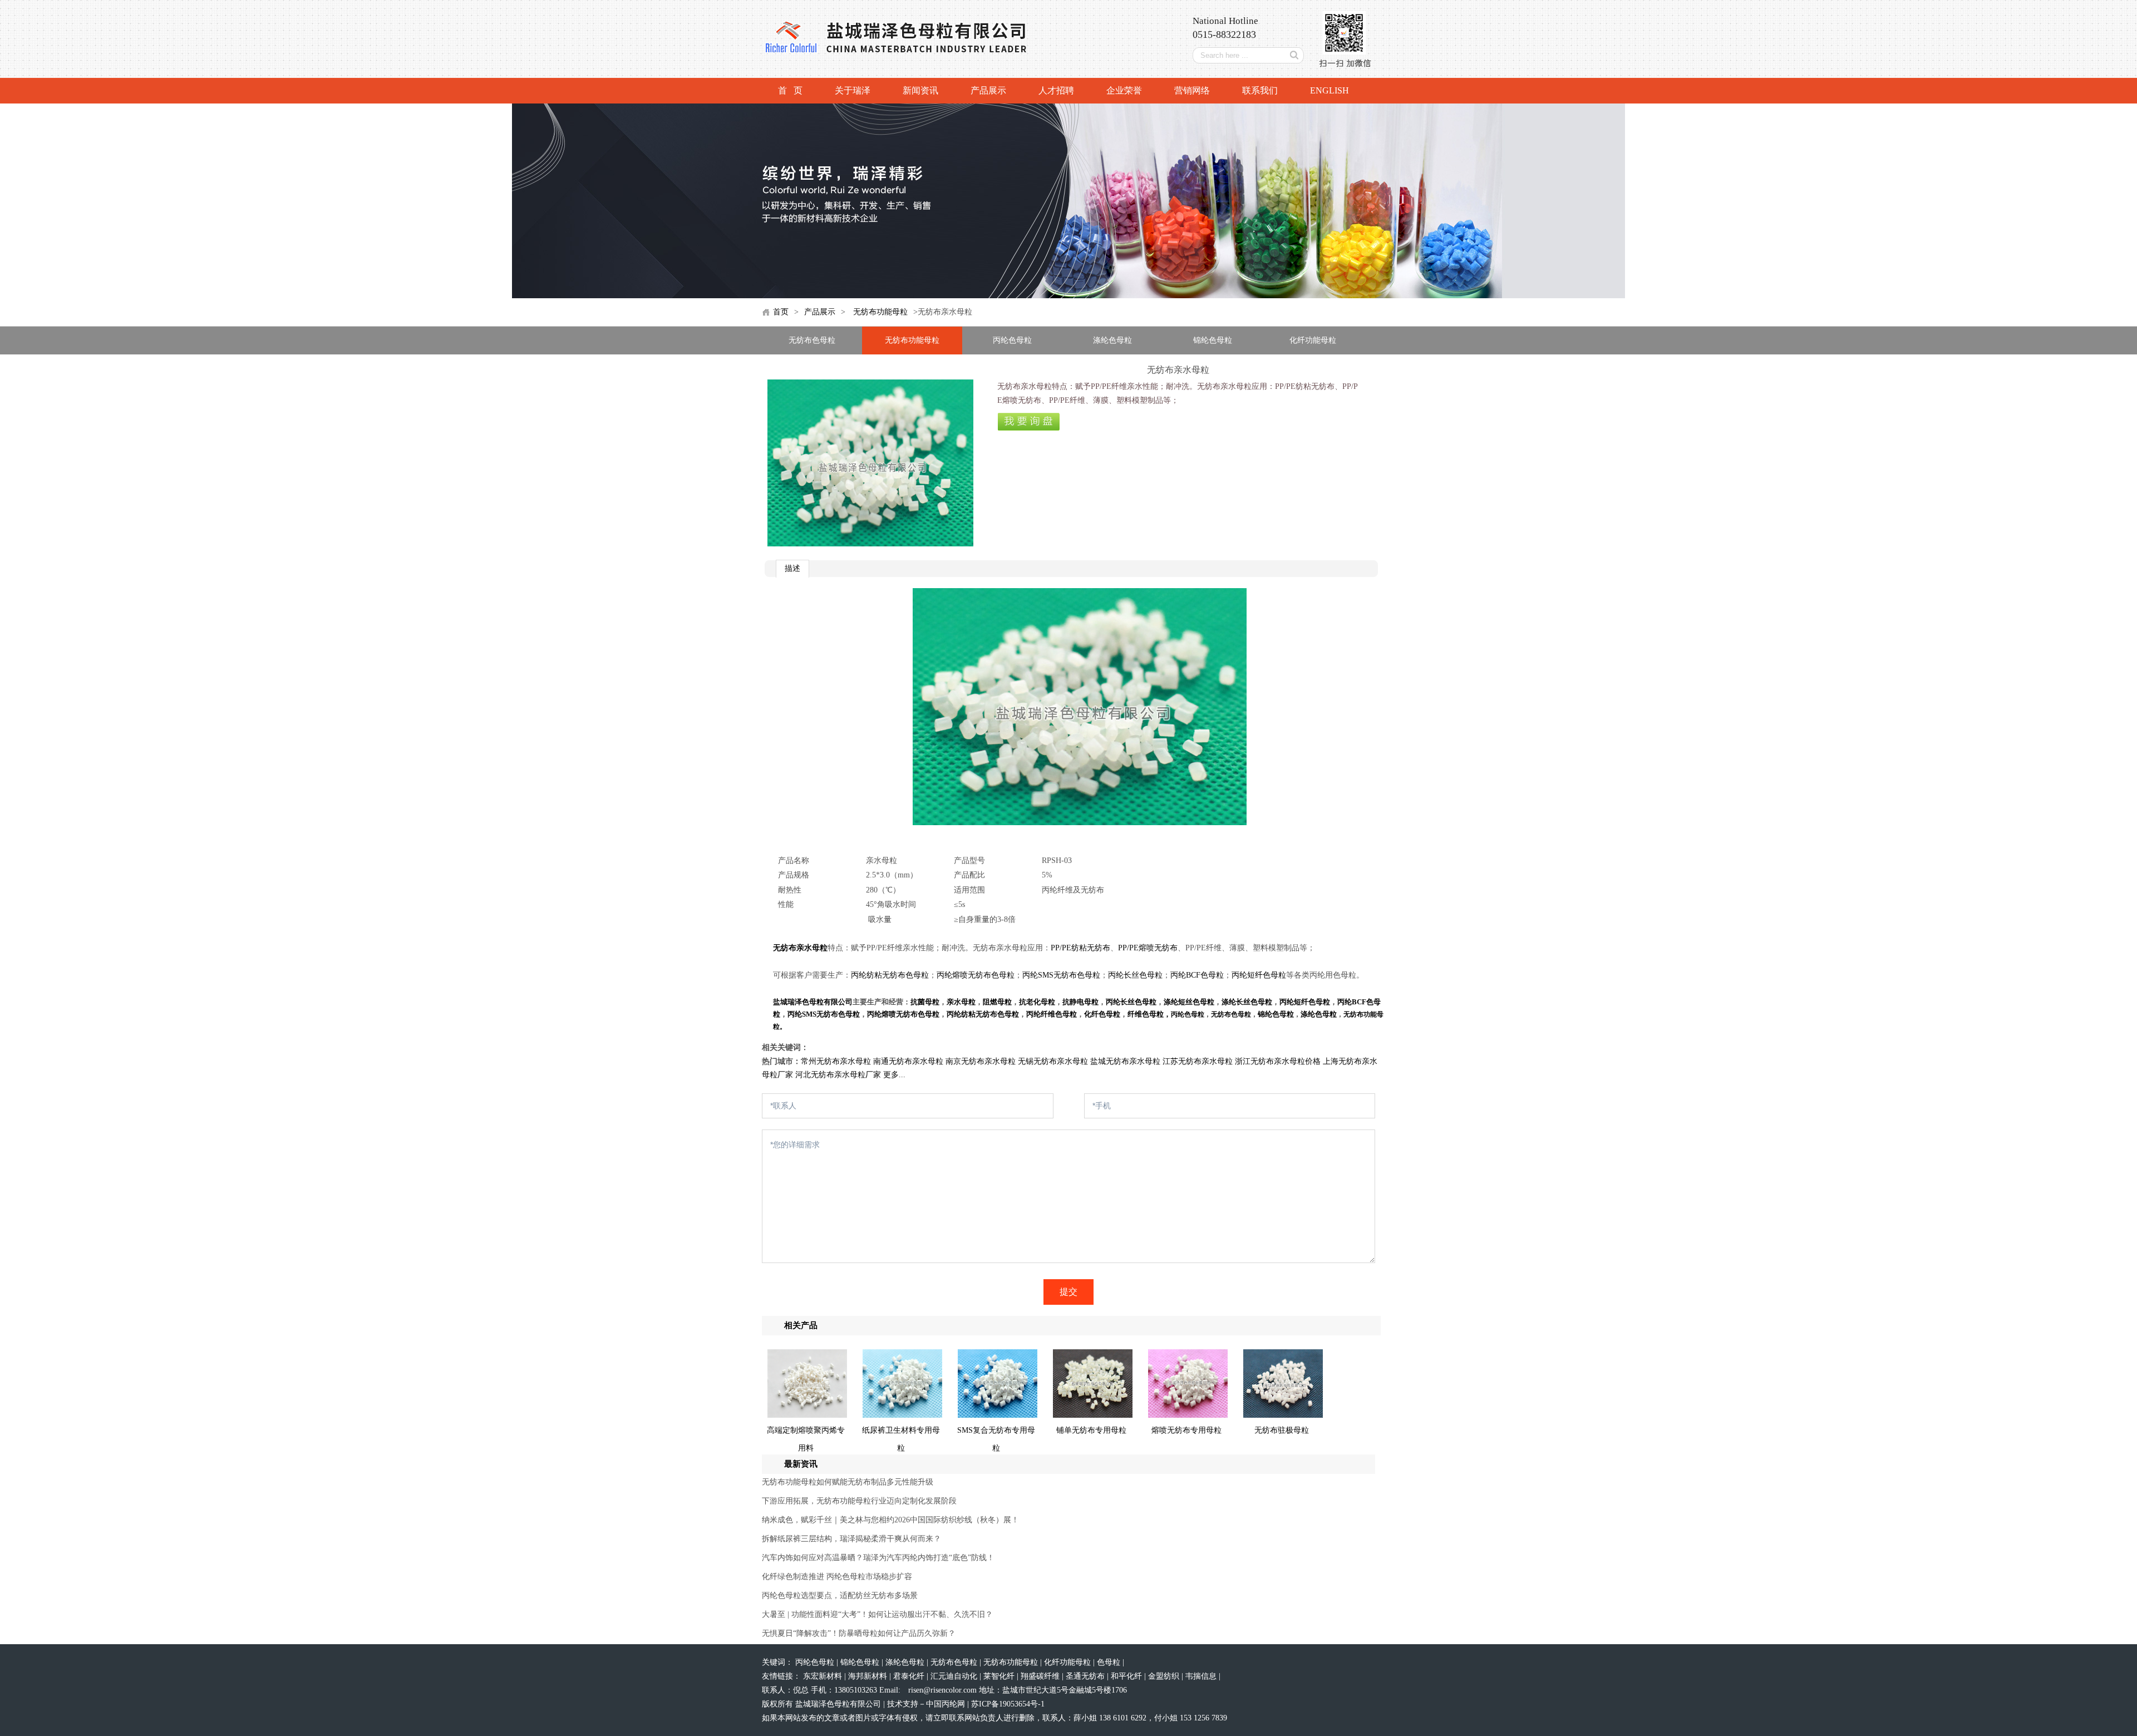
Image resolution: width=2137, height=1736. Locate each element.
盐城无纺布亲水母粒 (1125, 1061)
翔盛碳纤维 (1041, 1676)
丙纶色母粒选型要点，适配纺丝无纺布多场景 (840, 1596)
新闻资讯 (920, 90)
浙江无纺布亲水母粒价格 (1278, 1061)
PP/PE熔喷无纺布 (1148, 948)
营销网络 (1192, 90)
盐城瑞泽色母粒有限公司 (813, 1002)
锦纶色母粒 (1213, 340)
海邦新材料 (869, 1676)
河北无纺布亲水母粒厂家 (838, 1075)
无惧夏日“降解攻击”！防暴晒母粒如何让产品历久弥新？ (859, 1633)
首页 (781, 312)
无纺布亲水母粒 (800, 948)
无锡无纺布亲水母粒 (1053, 1061)
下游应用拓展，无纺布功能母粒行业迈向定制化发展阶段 (859, 1501)
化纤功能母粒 (1313, 340)
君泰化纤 (910, 1676)
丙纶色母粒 (1012, 340)
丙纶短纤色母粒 (1259, 975)
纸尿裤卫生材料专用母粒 (901, 1439)
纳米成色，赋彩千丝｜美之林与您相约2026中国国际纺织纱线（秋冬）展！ (890, 1520)
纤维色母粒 (1146, 1014)
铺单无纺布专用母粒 (1091, 1430)
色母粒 (1110, 1662)
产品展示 (988, 90)
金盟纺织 (1165, 1676)
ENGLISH (1330, 90)
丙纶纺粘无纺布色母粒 (890, 975)
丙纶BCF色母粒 (1197, 975)
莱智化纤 (1000, 1676)
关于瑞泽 (853, 90)
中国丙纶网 (946, 1704)
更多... (894, 1075)
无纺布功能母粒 (880, 312)
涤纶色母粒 (1112, 340)
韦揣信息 (1202, 1676)
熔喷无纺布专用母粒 (1186, 1430)
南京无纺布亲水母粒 (981, 1061)
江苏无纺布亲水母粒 (1198, 1061)
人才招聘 (1056, 90)
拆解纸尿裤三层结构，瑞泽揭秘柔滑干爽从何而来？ (851, 1539)
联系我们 (1260, 90)
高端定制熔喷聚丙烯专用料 (806, 1439)
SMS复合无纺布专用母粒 (996, 1439)
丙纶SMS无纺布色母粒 (1061, 975)
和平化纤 (1127, 1676)
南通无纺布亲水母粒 (908, 1061)
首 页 (790, 90)
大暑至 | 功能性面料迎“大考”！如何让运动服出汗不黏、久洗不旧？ (877, 1614)
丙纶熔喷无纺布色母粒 (976, 975)
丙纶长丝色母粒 (1135, 975)
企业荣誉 (1124, 90)
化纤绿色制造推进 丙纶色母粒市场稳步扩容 (837, 1577)
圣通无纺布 (1086, 1676)
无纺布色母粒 (812, 340)
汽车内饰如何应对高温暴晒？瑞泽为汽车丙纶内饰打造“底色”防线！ (878, 1558)
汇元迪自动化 (955, 1676)
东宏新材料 (824, 1676)
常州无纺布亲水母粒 (836, 1061)
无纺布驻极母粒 (1282, 1430)
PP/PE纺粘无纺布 (1080, 948)
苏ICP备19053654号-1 (1008, 1704)
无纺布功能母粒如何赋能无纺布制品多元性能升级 (848, 1482)
